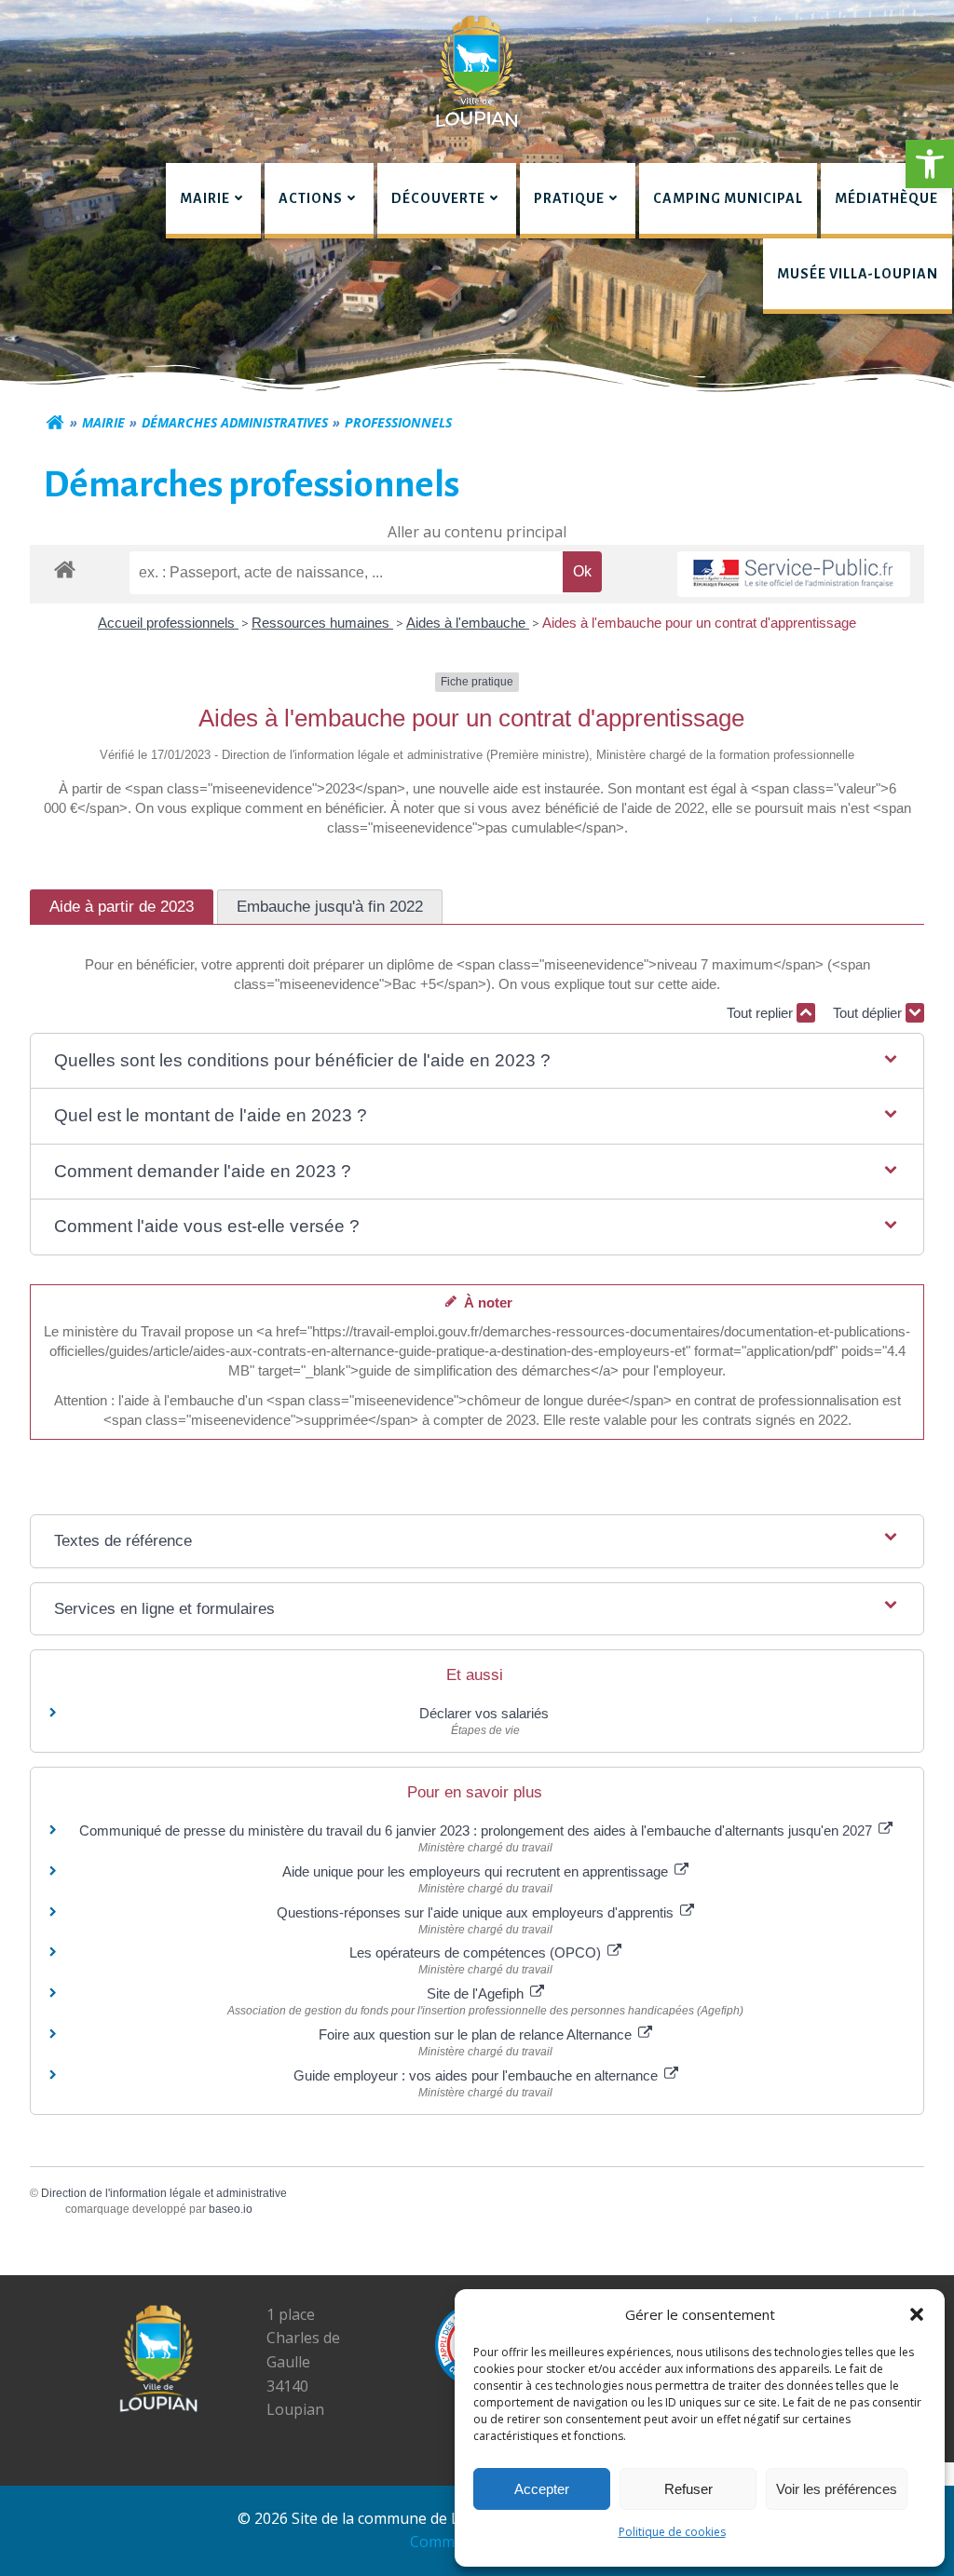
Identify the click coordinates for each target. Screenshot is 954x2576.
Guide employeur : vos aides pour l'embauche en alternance (477, 2075)
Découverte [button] (438, 198)
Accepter (542, 2489)
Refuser (688, 2489)
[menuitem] (213, 201)
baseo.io (231, 2209)
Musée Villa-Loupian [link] (858, 274)
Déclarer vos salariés (486, 1713)
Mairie (103, 422)
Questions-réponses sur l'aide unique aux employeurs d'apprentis (477, 1912)
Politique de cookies (672, 2532)
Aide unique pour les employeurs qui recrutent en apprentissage (477, 1871)
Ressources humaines (322, 623)
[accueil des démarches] (65, 569)
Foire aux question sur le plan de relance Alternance (477, 2034)
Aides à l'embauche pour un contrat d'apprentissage (699, 623)
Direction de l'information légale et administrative (164, 2193)
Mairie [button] (205, 198)
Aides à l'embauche (468, 623)
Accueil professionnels (168, 623)
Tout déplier (869, 1013)
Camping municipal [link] (728, 198)
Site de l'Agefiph (477, 1993)
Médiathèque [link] (886, 198)
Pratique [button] (569, 198)
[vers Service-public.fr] (794, 574)
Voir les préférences (837, 2489)
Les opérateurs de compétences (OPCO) (477, 1952)
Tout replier (762, 1013)
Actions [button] (311, 198)
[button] (930, 164)
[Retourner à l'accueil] (55, 423)
